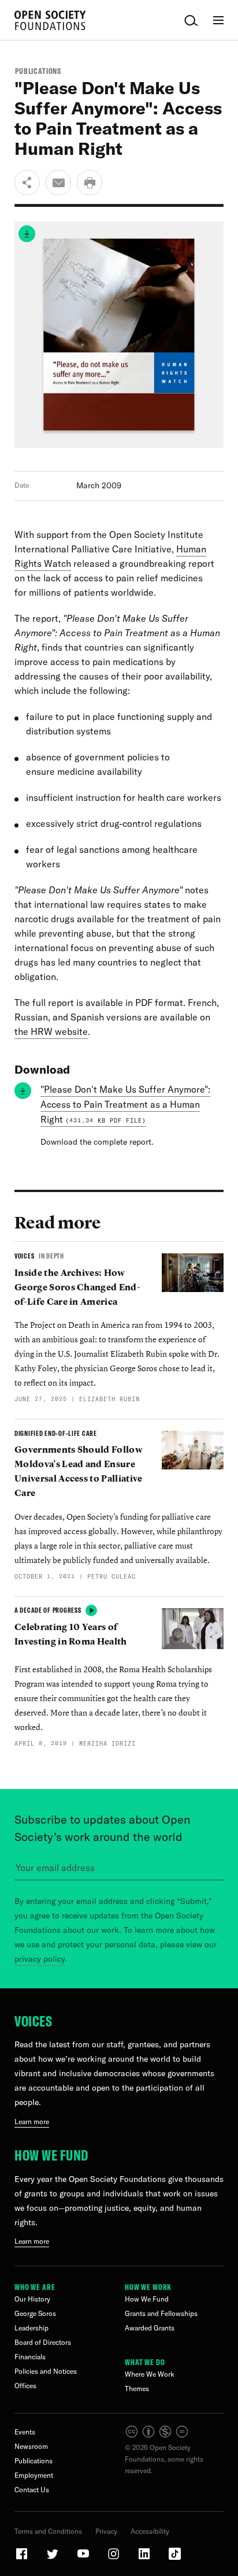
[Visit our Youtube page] (84, 2558)
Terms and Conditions (48, 2531)
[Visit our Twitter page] (53, 2558)
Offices (25, 2386)
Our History (32, 2299)
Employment (34, 2475)
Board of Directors (43, 2342)
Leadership (31, 2328)
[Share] (27, 183)
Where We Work (150, 2374)
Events (25, 2432)
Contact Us (32, 2490)
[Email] (58, 183)
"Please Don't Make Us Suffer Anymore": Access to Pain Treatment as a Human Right (125, 1104)
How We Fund (51, 2155)
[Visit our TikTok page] (175, 2558)
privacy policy (40, 1959)
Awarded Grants (150, 2328)
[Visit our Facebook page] (23, 2558)
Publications (38, 71)
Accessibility (150, 2531)
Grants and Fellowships (161, 2313)
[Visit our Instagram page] (114, 2558)
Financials (30, 2357)
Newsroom (31, 2446)
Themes (137, 2388)
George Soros (35, 2313)
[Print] (90, 183)
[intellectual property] (157, 2436)
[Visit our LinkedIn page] (145, 2558)
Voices (33, 2021)
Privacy (106, 2531)
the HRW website (51, 1031)
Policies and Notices (46, 2371)
